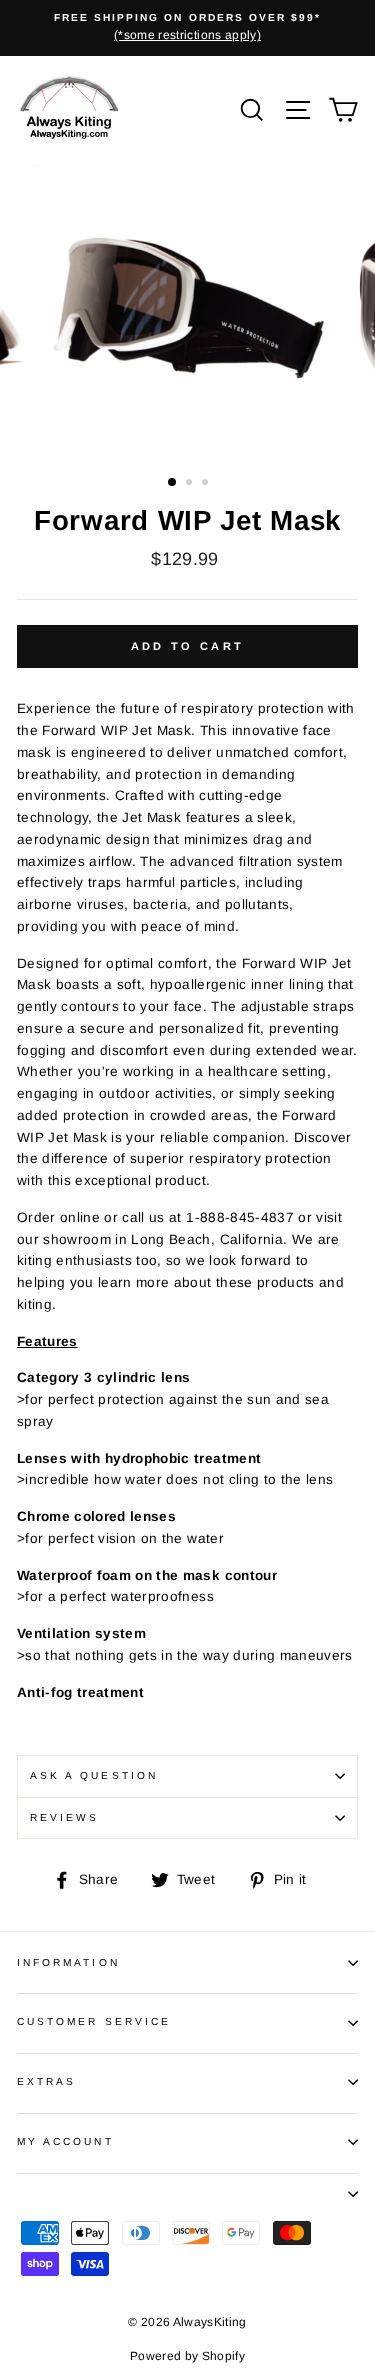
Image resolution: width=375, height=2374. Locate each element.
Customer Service (94, 2021)
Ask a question (94, 1775)
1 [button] (173, 483)
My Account (65, 2141)
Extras (46, 2081)
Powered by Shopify (187, 2356)
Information (68, 1962)
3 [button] (207, 484)
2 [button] (191, 484)
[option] (187, 28)
